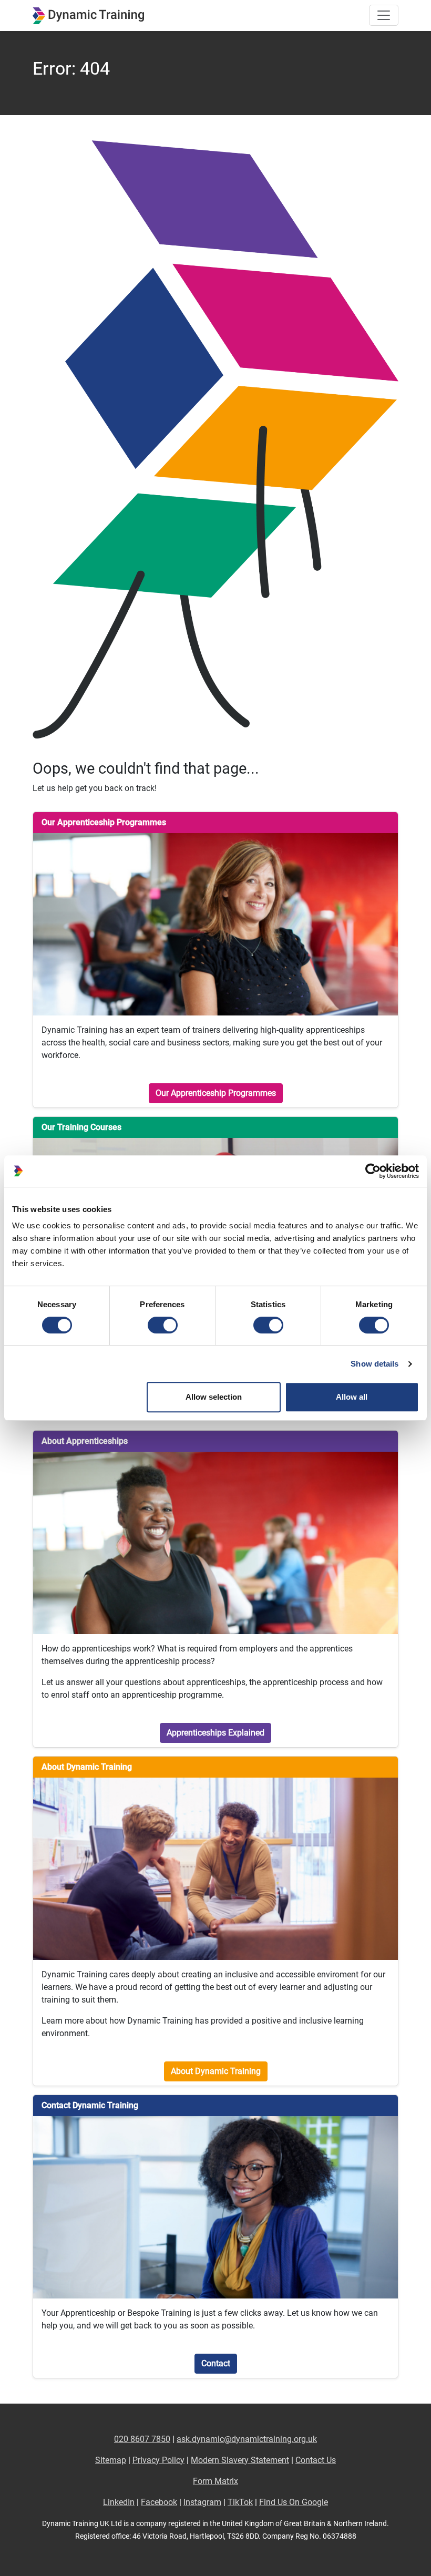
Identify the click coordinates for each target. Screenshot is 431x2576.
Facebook (159, 2502)
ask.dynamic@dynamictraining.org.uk (247, 2439)
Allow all (352, 1397)
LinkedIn (119, 2502)
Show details (374, 1364)
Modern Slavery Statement (240, 2460)
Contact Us (316, 2460)
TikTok (240, 2502)
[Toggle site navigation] (384, 15)
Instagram (202, 2502)
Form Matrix (215, 2481)
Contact (216, 2363)
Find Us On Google (294, 2502)
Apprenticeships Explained (215, 1733)
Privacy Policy (158, 2460)
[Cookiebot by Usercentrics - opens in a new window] (373, 1171)
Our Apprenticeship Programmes (216, 1093)
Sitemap (111, 2460)
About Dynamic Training (216, 2071)
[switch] (163, 1325)
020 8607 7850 (142, 2439)
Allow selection (214, 1397)
